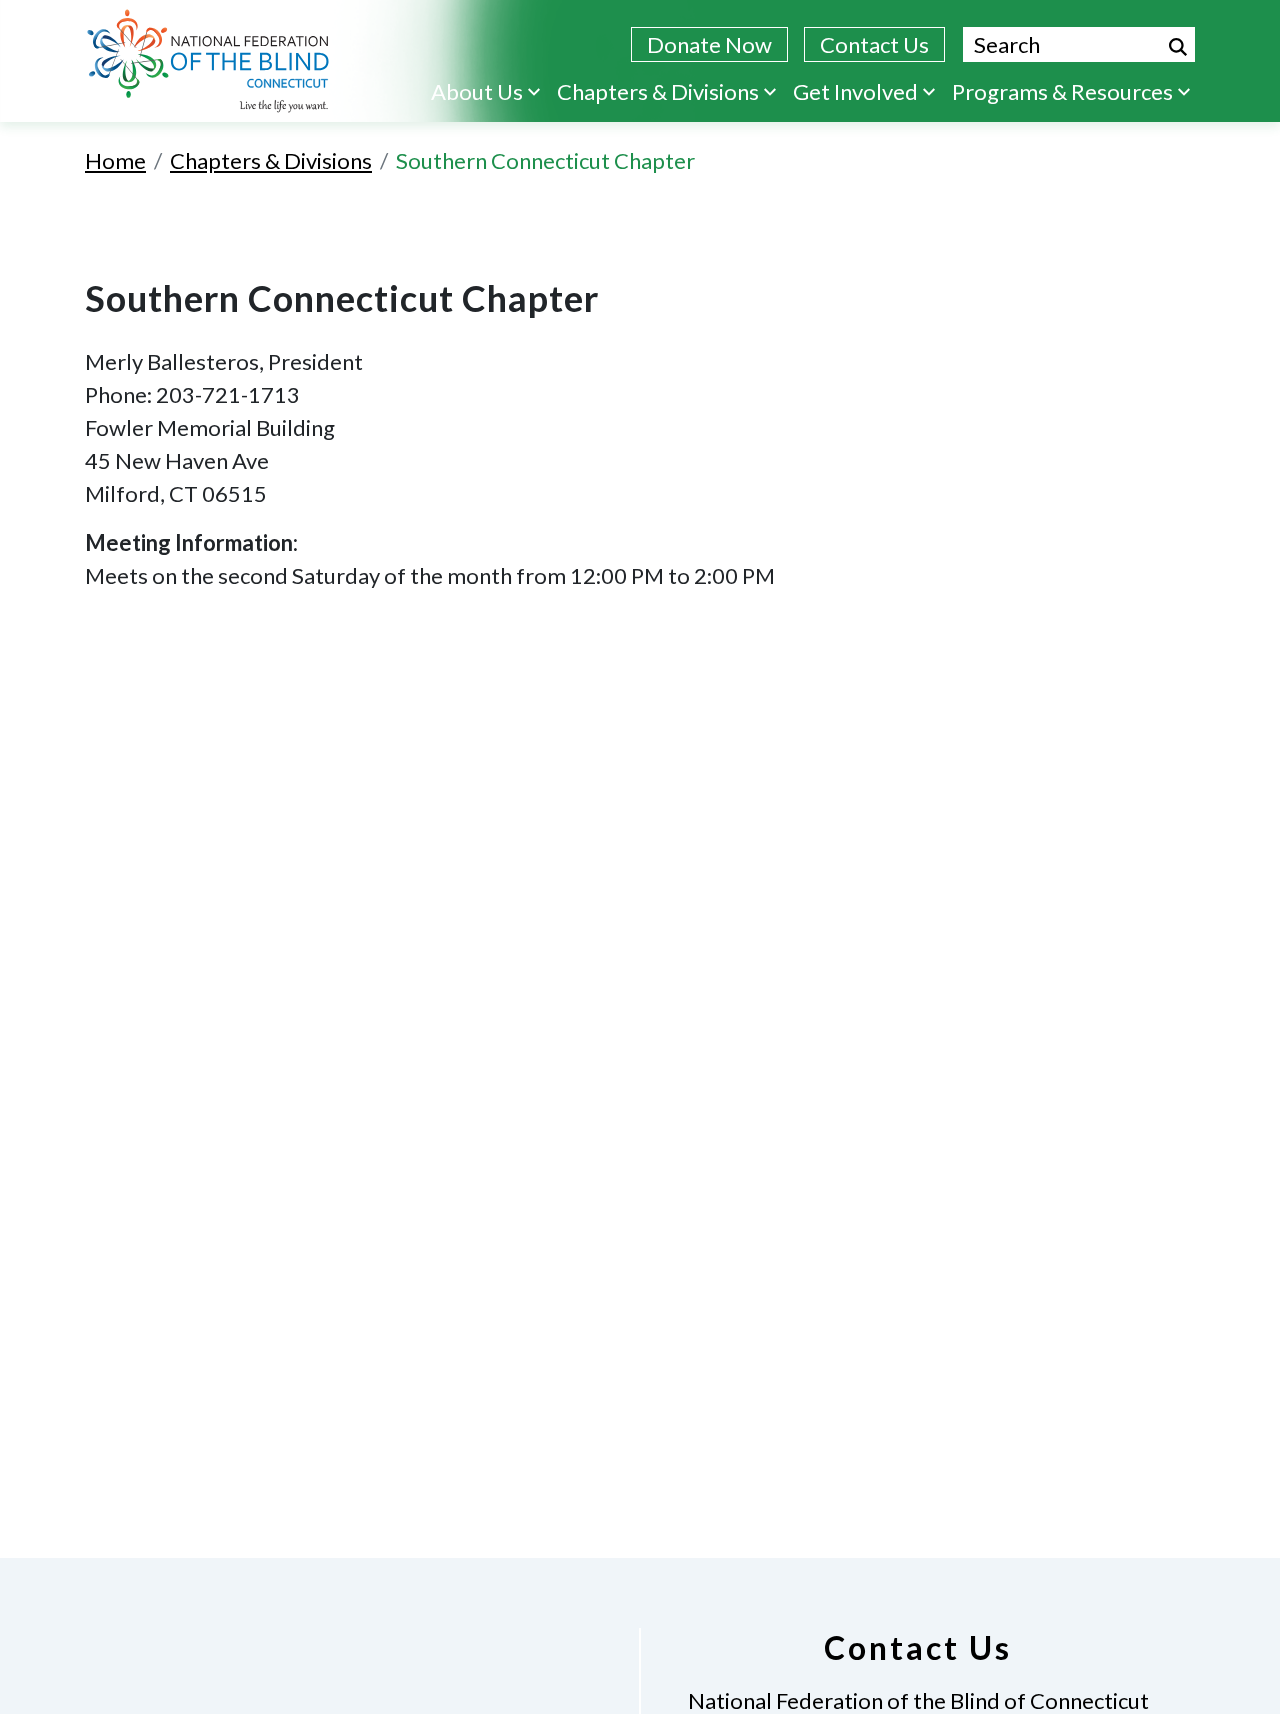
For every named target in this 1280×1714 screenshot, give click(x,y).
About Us (477, 91)
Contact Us (874, 44)
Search (1178, 47)
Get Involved (855, 91)
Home (115, 160)
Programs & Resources (1062, 91)
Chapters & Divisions (658, 91)
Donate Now (709, 44)
